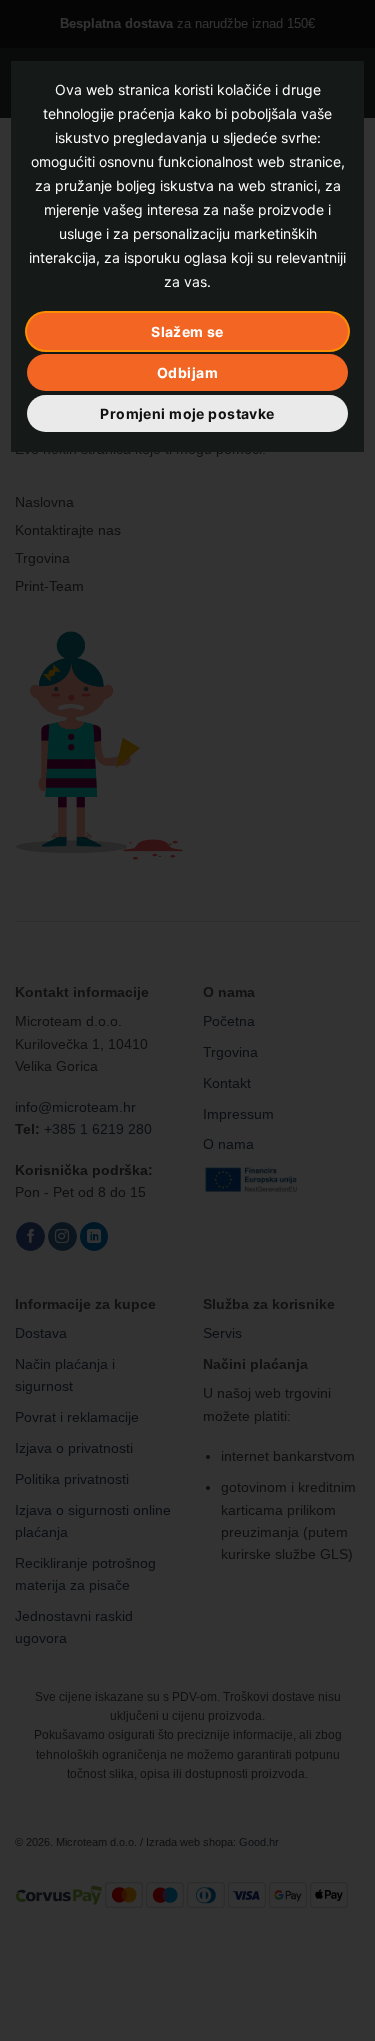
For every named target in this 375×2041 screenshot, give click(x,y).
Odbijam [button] (187, 372)
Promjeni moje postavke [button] (187, 413)
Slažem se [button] (187, 331)
